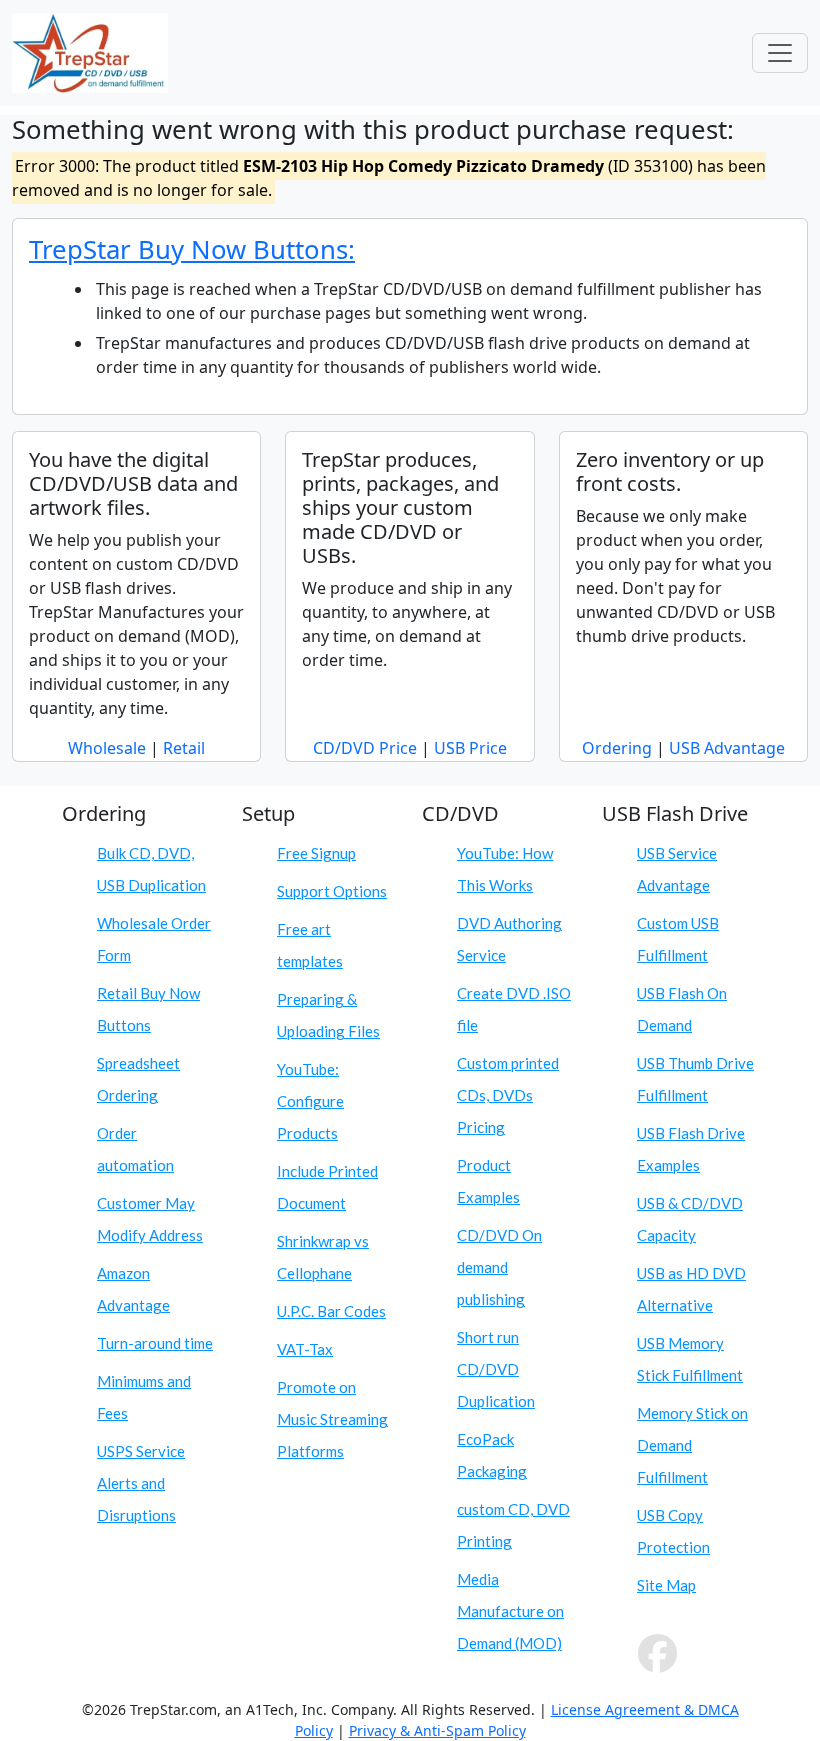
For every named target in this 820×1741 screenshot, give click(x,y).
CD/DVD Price (365, 748)
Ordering (617, 748)
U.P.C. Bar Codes (331, 1311)
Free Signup (316, 853)
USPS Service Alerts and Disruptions (141, 1483)
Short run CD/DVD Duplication (496, 1369)
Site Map (666, 1585)
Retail (184, 748)
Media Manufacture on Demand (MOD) (510, 1611)
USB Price (470, 748)
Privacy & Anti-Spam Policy (437, 1730)
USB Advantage (727, 748)
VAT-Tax (305, 1349)
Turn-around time (155, 1343)
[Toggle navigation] (780, 53)
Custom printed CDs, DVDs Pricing (508, 1095)
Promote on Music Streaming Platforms (332, 1419)
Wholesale (107, 748)
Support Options (332, 891)
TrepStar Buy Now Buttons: (192, 249)
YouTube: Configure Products (310, 1101)
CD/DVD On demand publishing (499, 1267)
